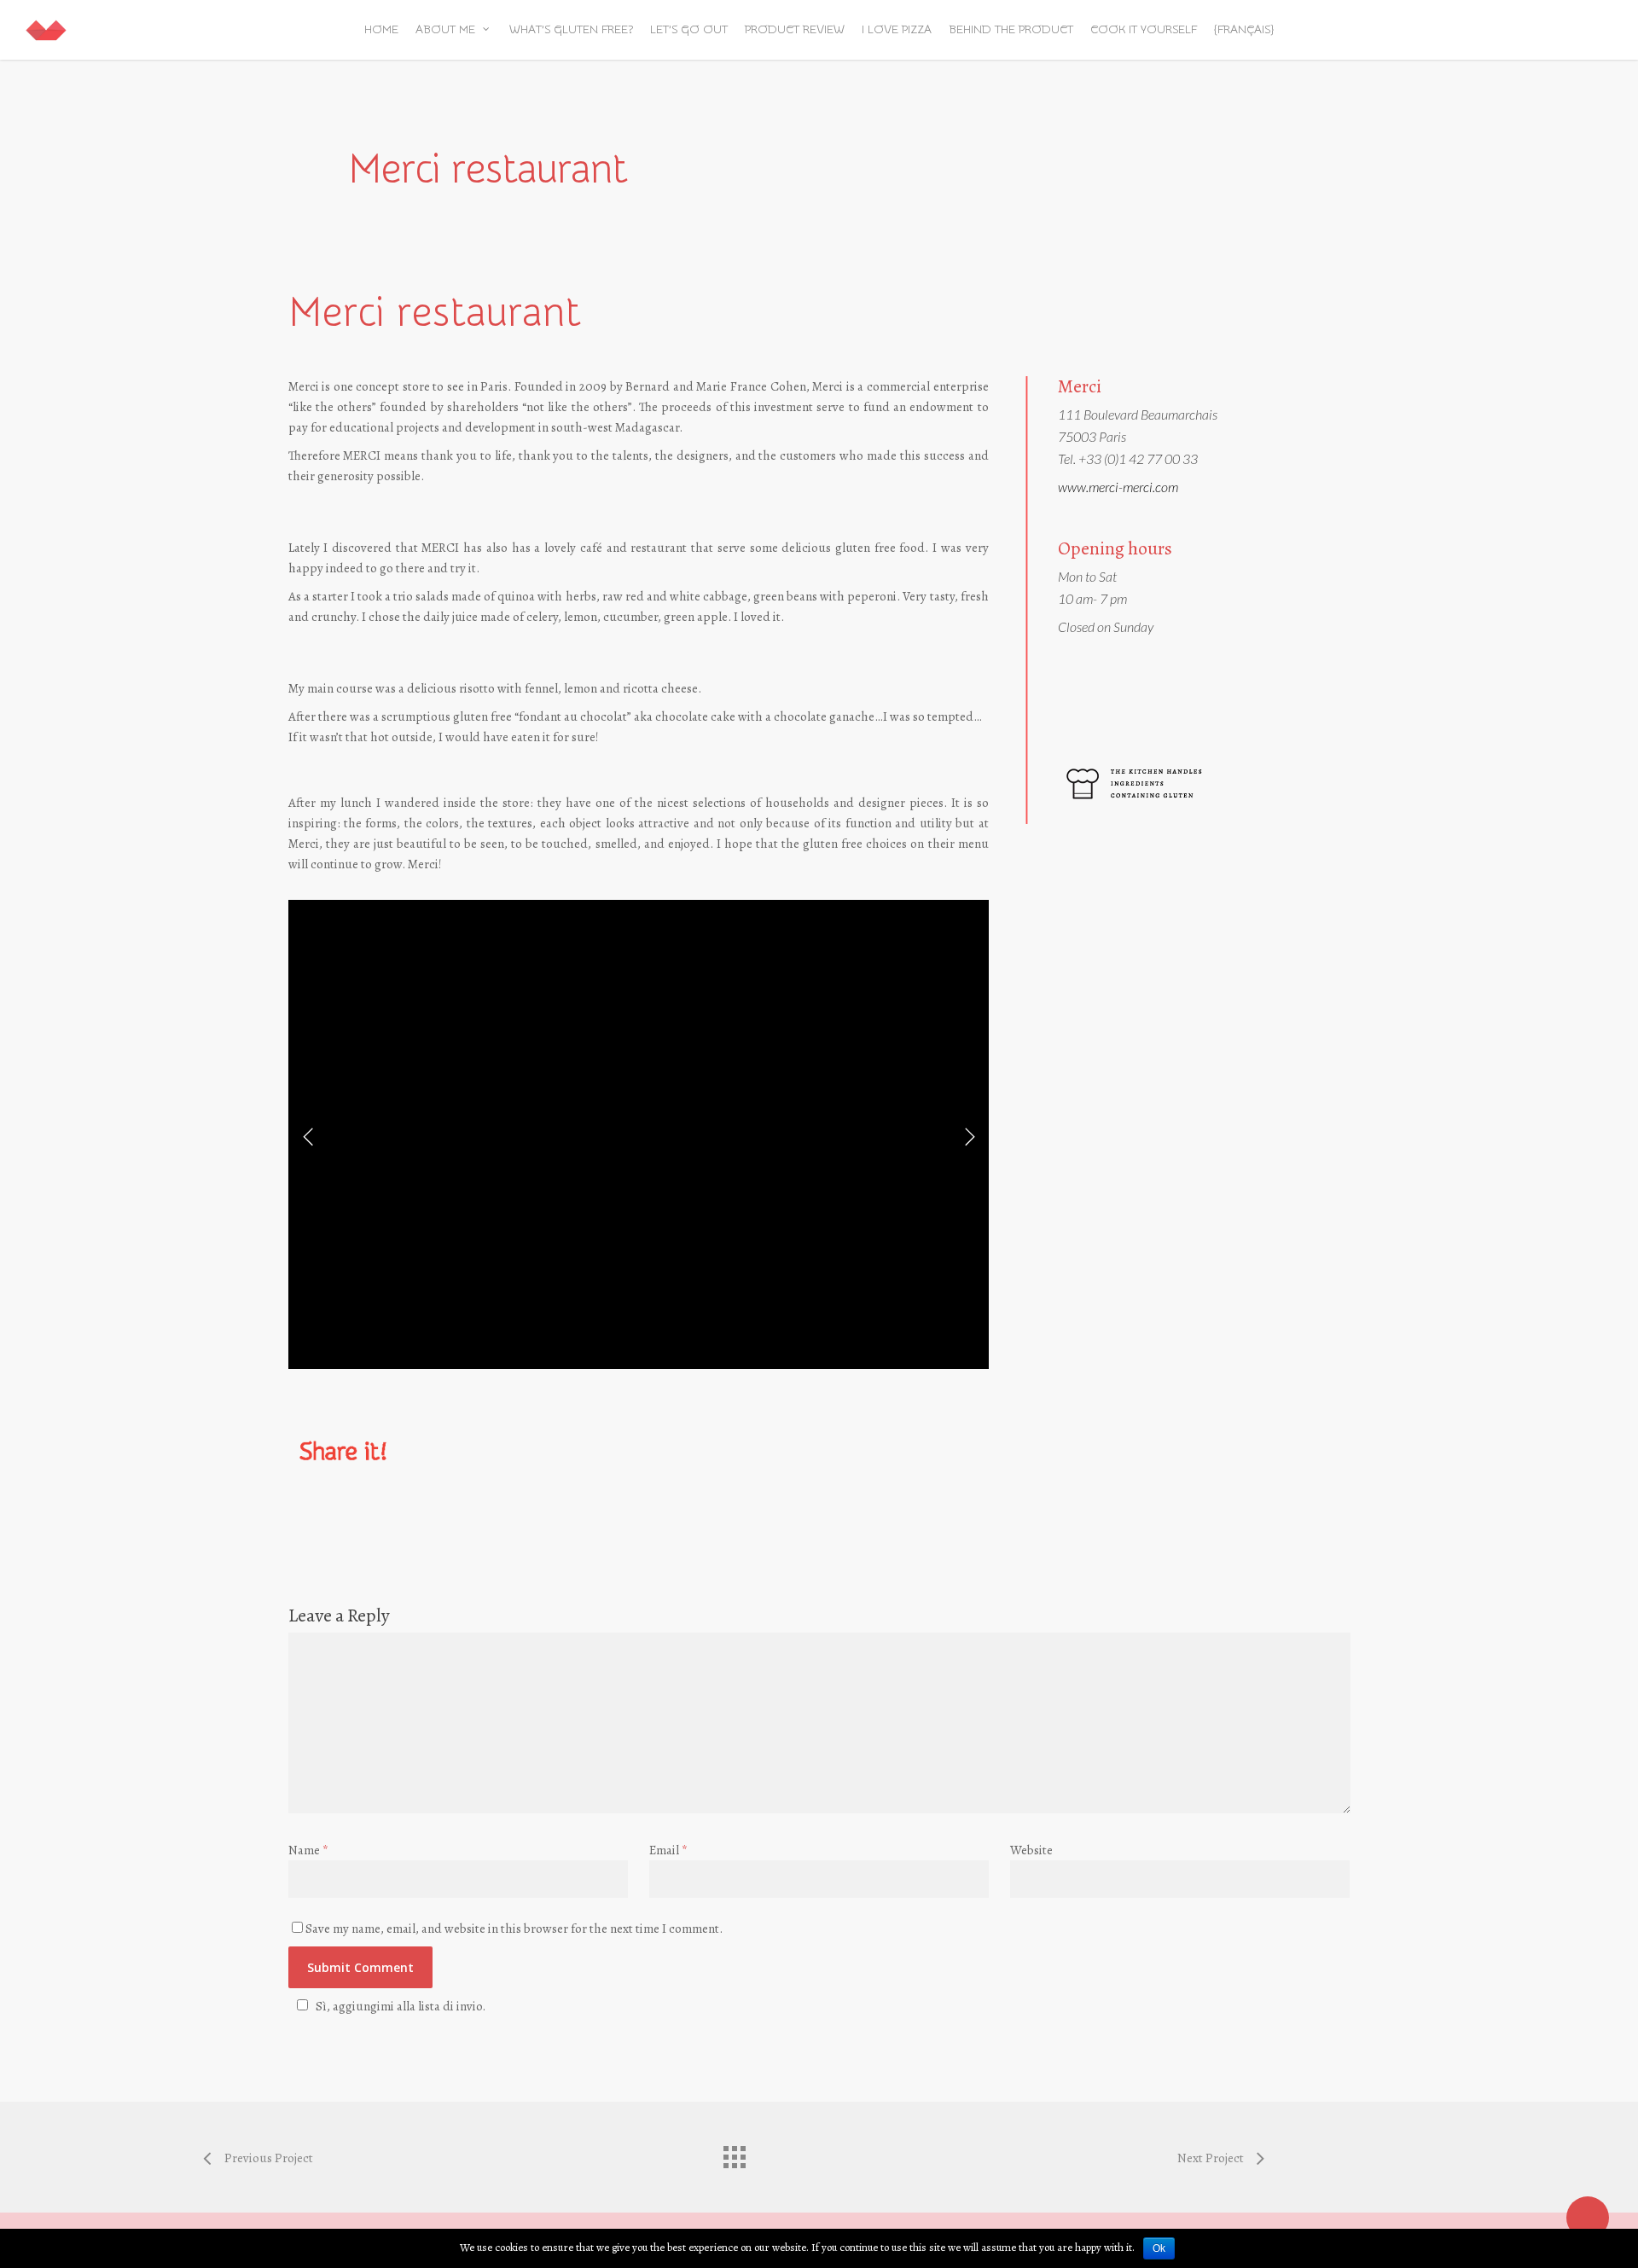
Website (1031, 1850)
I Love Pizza (897, 30)
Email (668, 1850)
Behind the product (1011, 30)
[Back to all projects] (734, 2153)
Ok (1159, 2248)
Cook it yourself (1144, 30)
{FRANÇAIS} (1244, 30)
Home (381, 30)
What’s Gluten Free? (571, 30)
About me (445, 30)
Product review (795, 30)
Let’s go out (689, 30)
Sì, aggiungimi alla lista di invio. (401, 2006)
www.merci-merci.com (1118, 487)
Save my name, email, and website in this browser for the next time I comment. (514, 1929)
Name (308, 1850)
